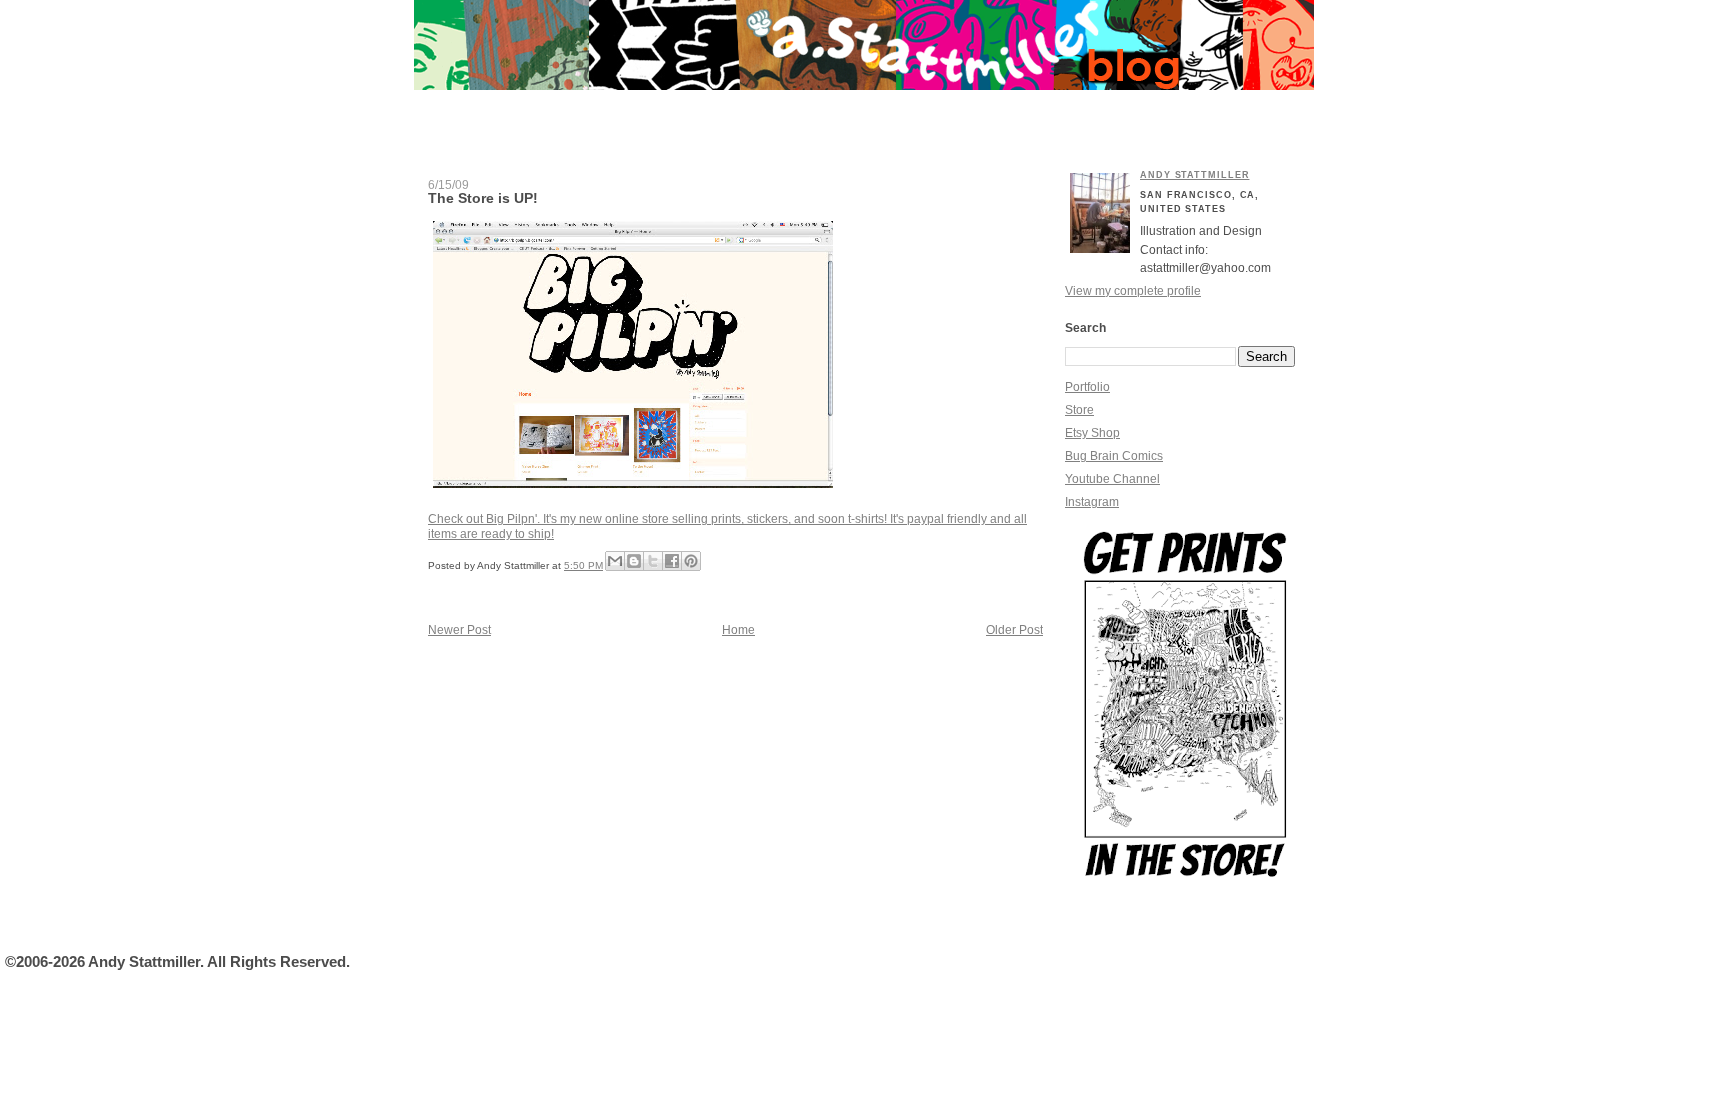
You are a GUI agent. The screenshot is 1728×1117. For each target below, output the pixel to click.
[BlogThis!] (634, 561)
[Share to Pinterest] (691, 561)
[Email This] (615, 561)
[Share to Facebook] (672, 561)
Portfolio (1087, 387)
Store (1079, 410)
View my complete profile (1133, 291)
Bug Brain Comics (1114, 456)
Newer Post (459, 630)
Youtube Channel (1112, 479)
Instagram (1092, 502)
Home (738, 630)
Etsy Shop (1092, 433)
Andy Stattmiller (1194, 175)
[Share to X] (653, 561)
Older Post (1014, 630)
